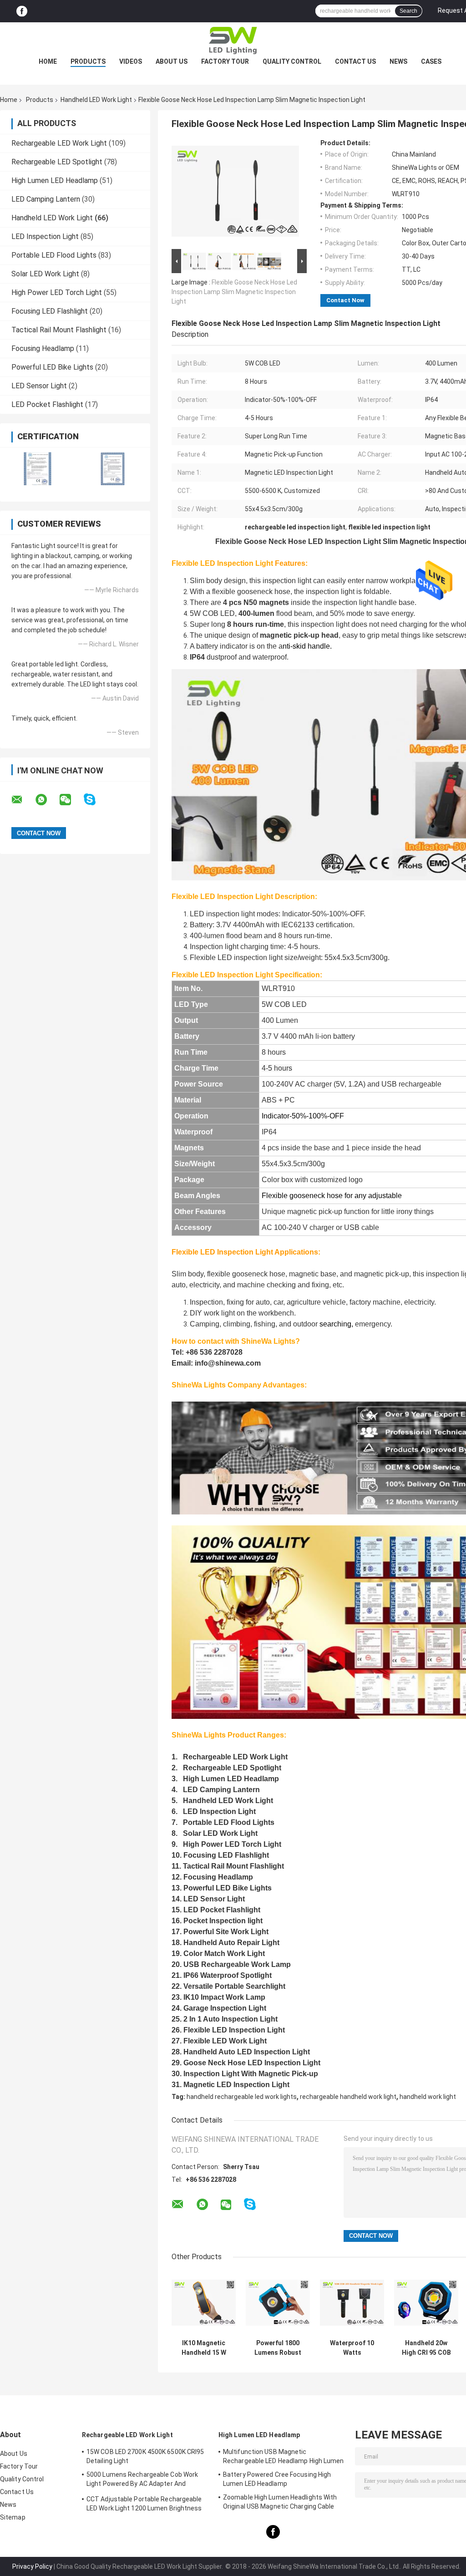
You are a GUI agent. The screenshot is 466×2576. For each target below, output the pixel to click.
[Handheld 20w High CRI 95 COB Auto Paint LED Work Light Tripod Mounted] (426, 2303)
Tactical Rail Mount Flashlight (59, 330)
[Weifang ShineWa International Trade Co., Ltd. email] (23, 800)
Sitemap (13, 2517)
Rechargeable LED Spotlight (57, 162)
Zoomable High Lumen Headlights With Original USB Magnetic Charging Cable (280, 2502)
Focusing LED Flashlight (50, 311)
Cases (431, 61)
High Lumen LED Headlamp (55, 180)
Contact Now (345, 300)
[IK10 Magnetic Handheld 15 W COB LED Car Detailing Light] (204, 2303)
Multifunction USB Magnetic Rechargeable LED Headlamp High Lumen (284, 2456)
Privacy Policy (32, 2566)
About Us (172, 61)
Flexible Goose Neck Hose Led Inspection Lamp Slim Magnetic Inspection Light (234, 292)
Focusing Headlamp (43, 348)
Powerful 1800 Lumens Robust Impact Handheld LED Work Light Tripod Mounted (278, 2348)
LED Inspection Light (45, 236)
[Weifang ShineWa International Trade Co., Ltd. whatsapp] (47, 800)
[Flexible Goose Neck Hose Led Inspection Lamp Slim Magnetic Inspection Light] (235, 193)
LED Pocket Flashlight (47, 404)
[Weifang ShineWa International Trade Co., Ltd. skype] (95, 800)
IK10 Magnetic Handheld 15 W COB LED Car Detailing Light (204, 2348)
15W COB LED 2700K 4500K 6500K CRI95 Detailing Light (145, 2456)
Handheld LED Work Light (96, 100)
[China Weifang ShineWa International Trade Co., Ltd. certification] (38, 469)
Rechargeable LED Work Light (59, 143)
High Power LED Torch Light (57, 292)
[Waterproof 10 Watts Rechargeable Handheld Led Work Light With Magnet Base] (352, 2303)
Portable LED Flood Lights (54, 255)
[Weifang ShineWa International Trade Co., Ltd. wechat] (71, 800)
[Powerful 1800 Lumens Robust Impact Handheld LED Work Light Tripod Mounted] (278, 2303)
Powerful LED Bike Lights (52, 367)
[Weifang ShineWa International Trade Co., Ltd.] (233, 41)
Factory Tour (225, 61)
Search (408, 11)
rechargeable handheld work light (348, 2097)
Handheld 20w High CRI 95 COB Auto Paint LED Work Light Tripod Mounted (426, 2348)
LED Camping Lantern (46, 199)
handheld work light (428, 2097)
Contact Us (355, 61)
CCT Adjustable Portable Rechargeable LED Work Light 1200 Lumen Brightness (144, 2504)
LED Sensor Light (39, 386)
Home (48, 61)
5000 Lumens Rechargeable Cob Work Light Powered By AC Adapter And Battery (142, 2480)
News (398, 61)
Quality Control (292, 61)
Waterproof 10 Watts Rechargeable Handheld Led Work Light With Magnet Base (352, 2348)
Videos (131, 61)
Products (88, 61)
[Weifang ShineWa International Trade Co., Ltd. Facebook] (22, 11)
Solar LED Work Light (45, 274)
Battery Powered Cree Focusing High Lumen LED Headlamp (277, 2479)
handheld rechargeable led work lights (242, 2097)
